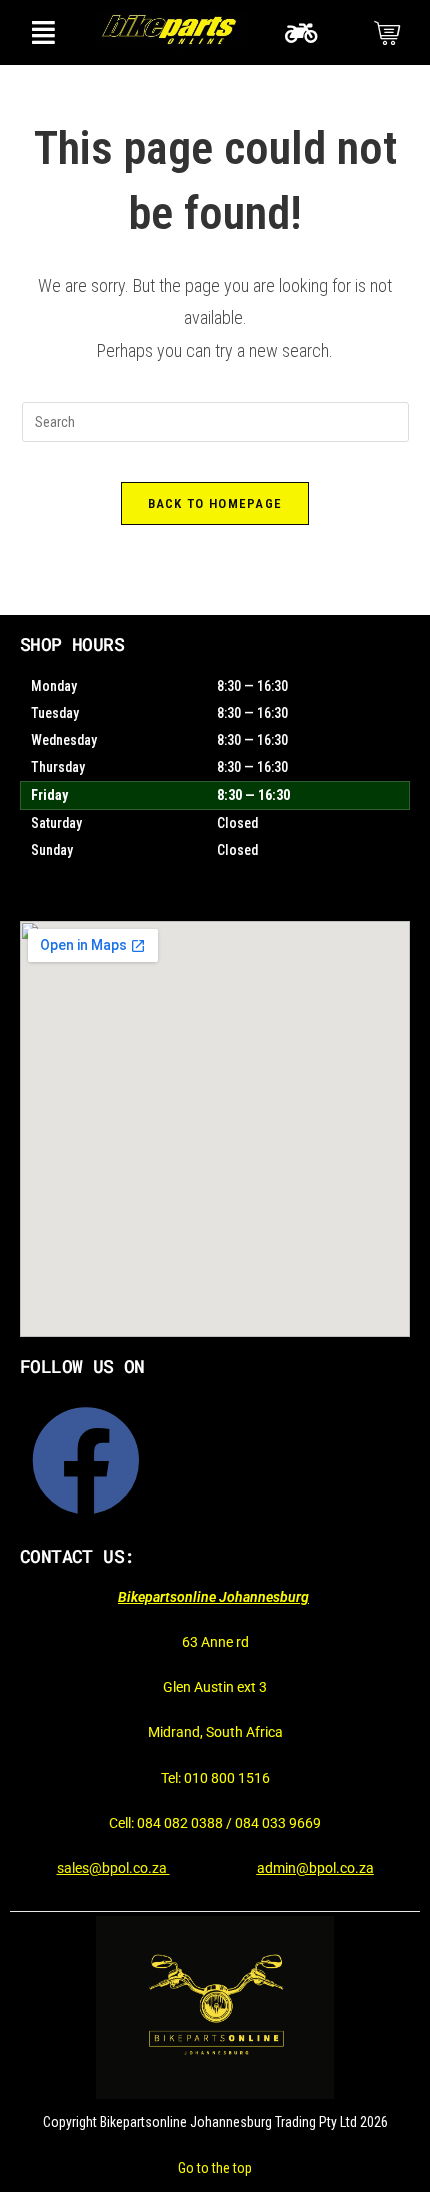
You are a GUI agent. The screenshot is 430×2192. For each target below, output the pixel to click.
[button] (43, 32)
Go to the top (215, 2168)
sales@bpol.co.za (113, 1868)
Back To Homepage (215, 503)
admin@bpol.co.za (315, 1868)
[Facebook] (86, 1461)
